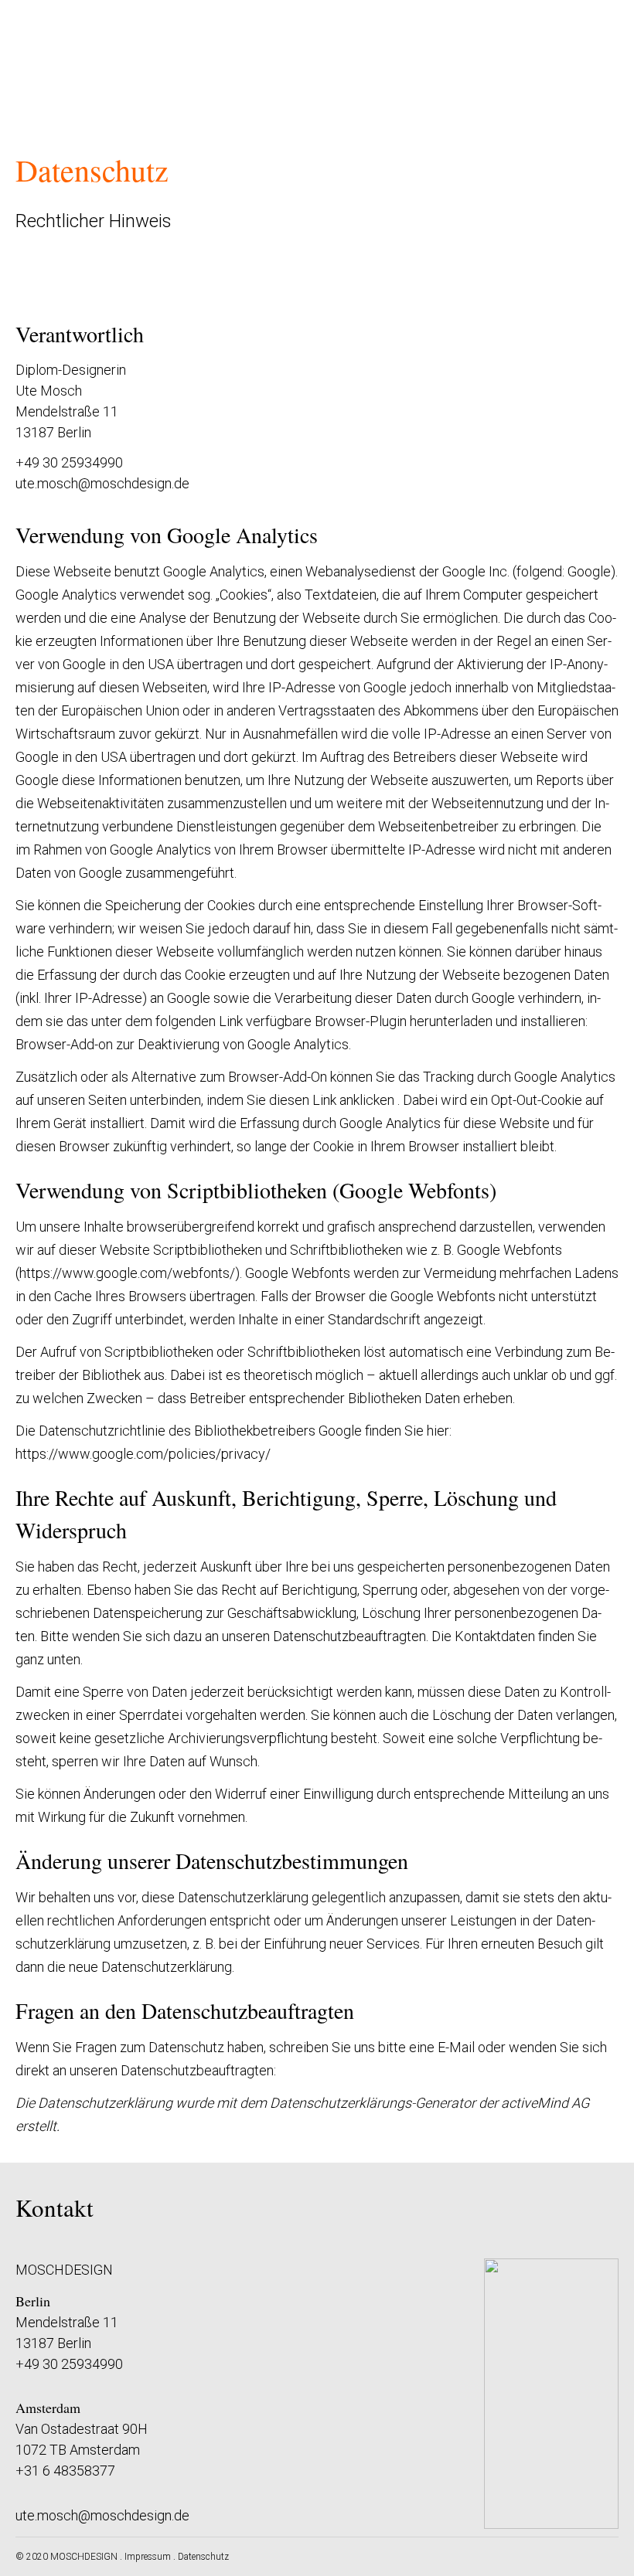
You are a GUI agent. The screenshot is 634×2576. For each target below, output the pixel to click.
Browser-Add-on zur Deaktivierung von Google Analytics (182, 1044)
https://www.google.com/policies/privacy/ (143, 1454)
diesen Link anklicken (332, 1100)
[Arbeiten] (41, 56)
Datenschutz (203, 2557)
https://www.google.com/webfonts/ (127, 1273)
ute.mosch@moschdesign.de (102, 483)
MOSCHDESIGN (84, 2557)
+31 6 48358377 (65, 2471)
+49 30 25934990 (69, 2364)
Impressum (148, 2557)
